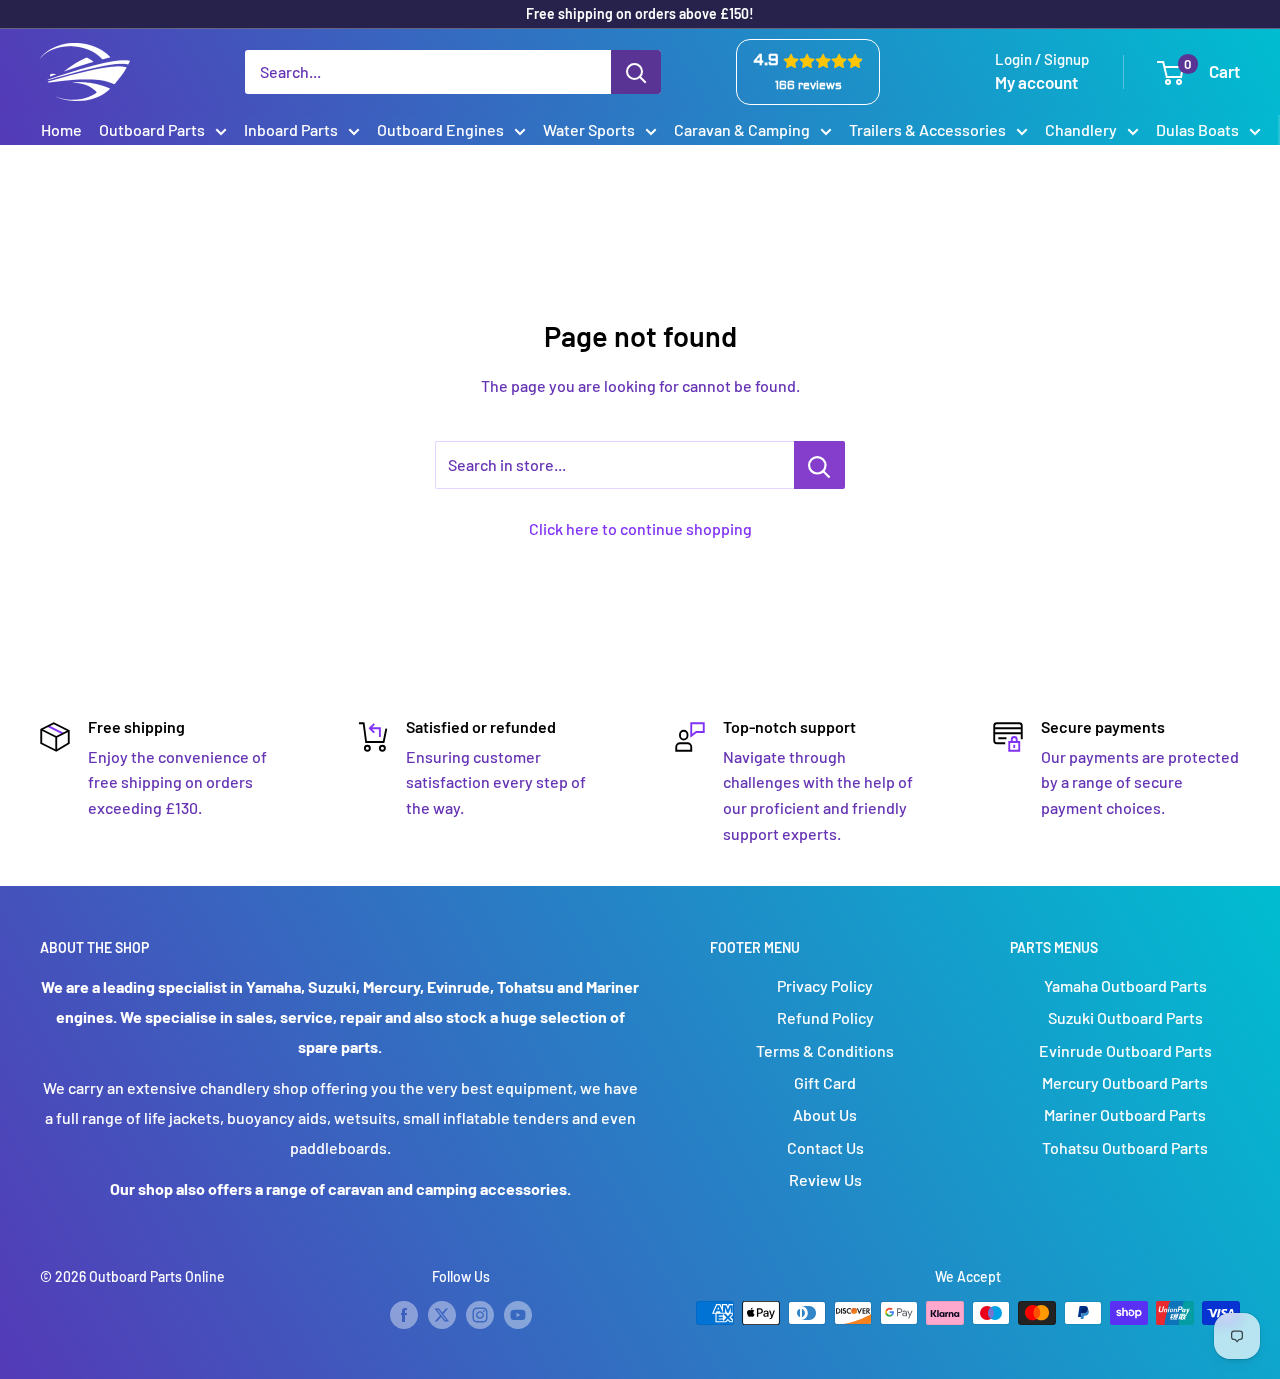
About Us (825, 1114)
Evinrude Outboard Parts (1125, 1050)
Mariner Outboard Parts (1125, 1114)
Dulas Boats (1197, 129)
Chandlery (1081, 129)
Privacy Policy (825, 985)
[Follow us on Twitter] (442, 1315)
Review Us (825, 1179)
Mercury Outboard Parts (1125, 1082)
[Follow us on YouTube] (518, 1315)
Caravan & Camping (742, 129)
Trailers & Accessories (927, 129)
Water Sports (589, 129)
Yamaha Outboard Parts (1125, 985)
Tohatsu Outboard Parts (1125, 1147)
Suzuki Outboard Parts (1125, 1017)
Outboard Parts (152, 129)
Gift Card (825, 1082)
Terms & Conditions (825, 1050)
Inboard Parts (291, 129)
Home (61, 129)
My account (1036, 82)
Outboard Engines (440, 129)
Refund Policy (825, 1017)
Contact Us (825, 1147)
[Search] (636, 72)
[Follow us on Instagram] (480, 1315)
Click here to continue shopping (640, 528)
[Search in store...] (819, 465)
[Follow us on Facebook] (404, 1315)
